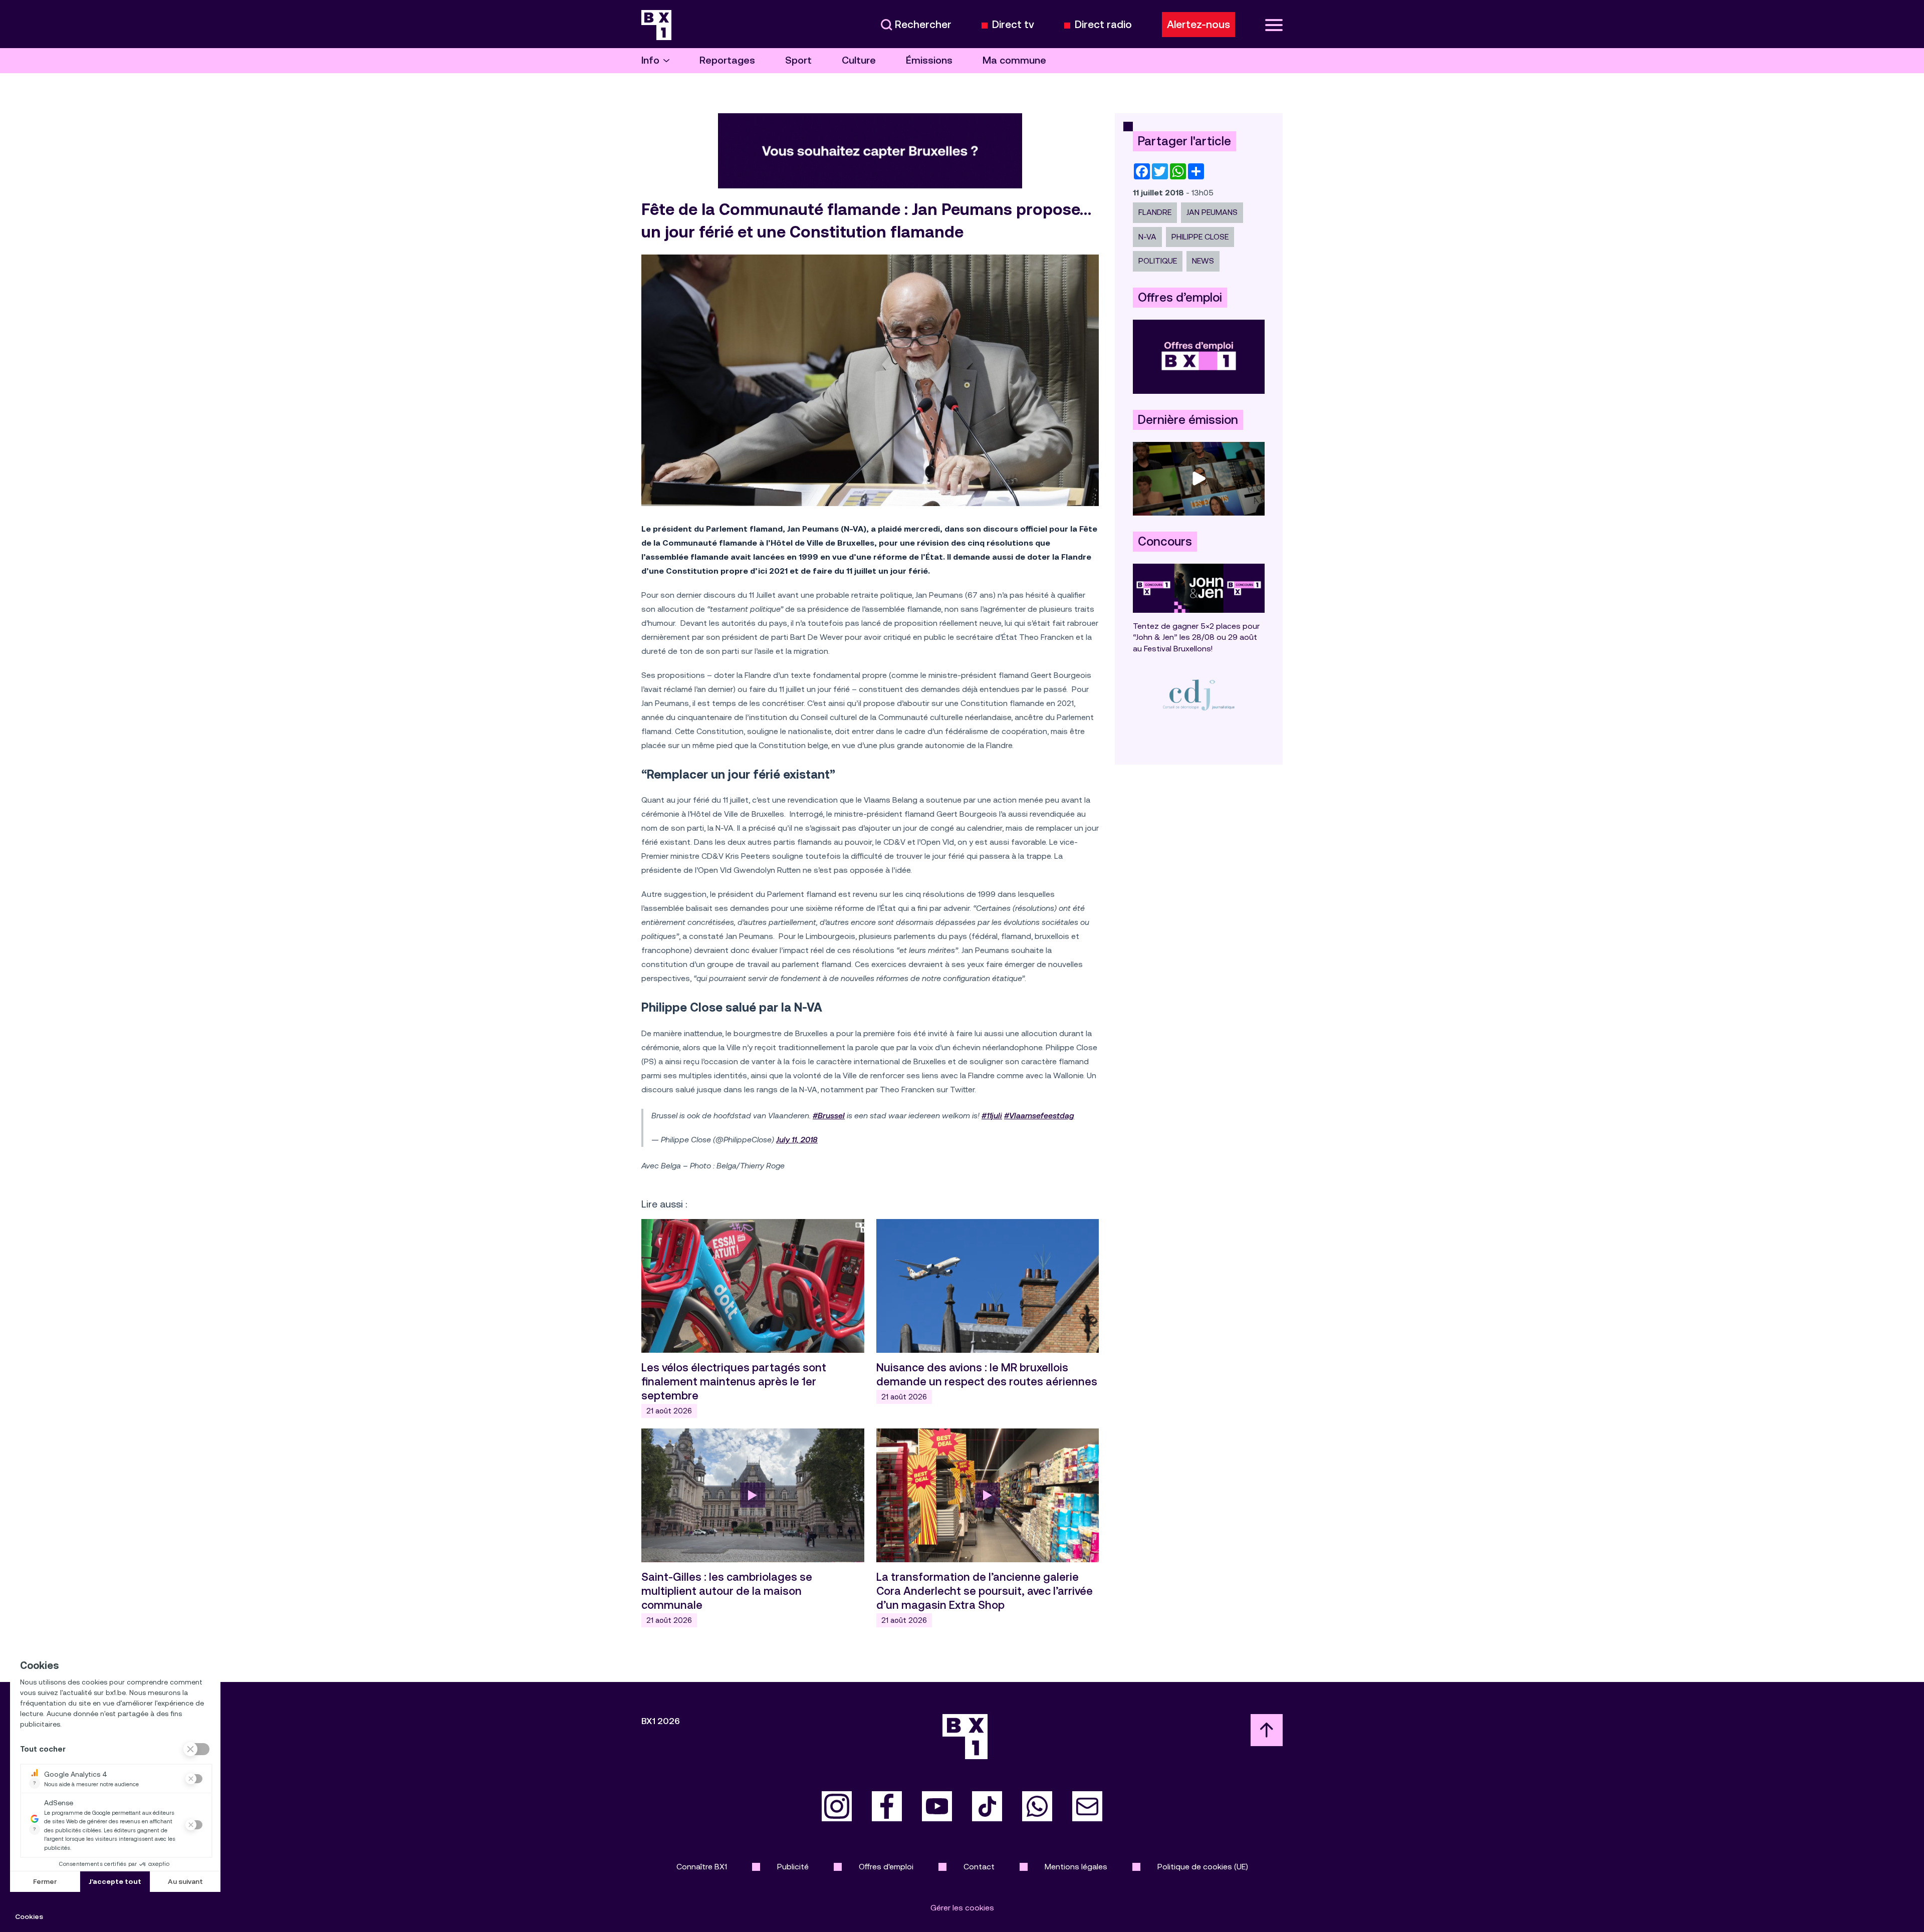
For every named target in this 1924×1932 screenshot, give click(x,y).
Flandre (1155, 212)
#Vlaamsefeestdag (1039, 1116)
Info (650, 60)
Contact (979, 1867)
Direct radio (1103, 25)
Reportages (727, 60)
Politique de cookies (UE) (1203, 1867)
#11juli (992, 1116)
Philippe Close (1200, 237)
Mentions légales (1076, 1867)
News (1203, 261)
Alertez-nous (1198, 25)
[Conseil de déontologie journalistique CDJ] (1199, 695)
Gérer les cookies (962, 1908)
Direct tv (1013, 25)
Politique (1158, 261)
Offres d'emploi (886, 1867)
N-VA (1147, 237)
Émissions (929, 60)
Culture (859, 60)
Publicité (793, 1867)
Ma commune (1014, 60)
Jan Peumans (1212, 212)
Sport (798, 60)
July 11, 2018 (797, 1140)
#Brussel (829, 1116)
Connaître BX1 (702, 1867)
